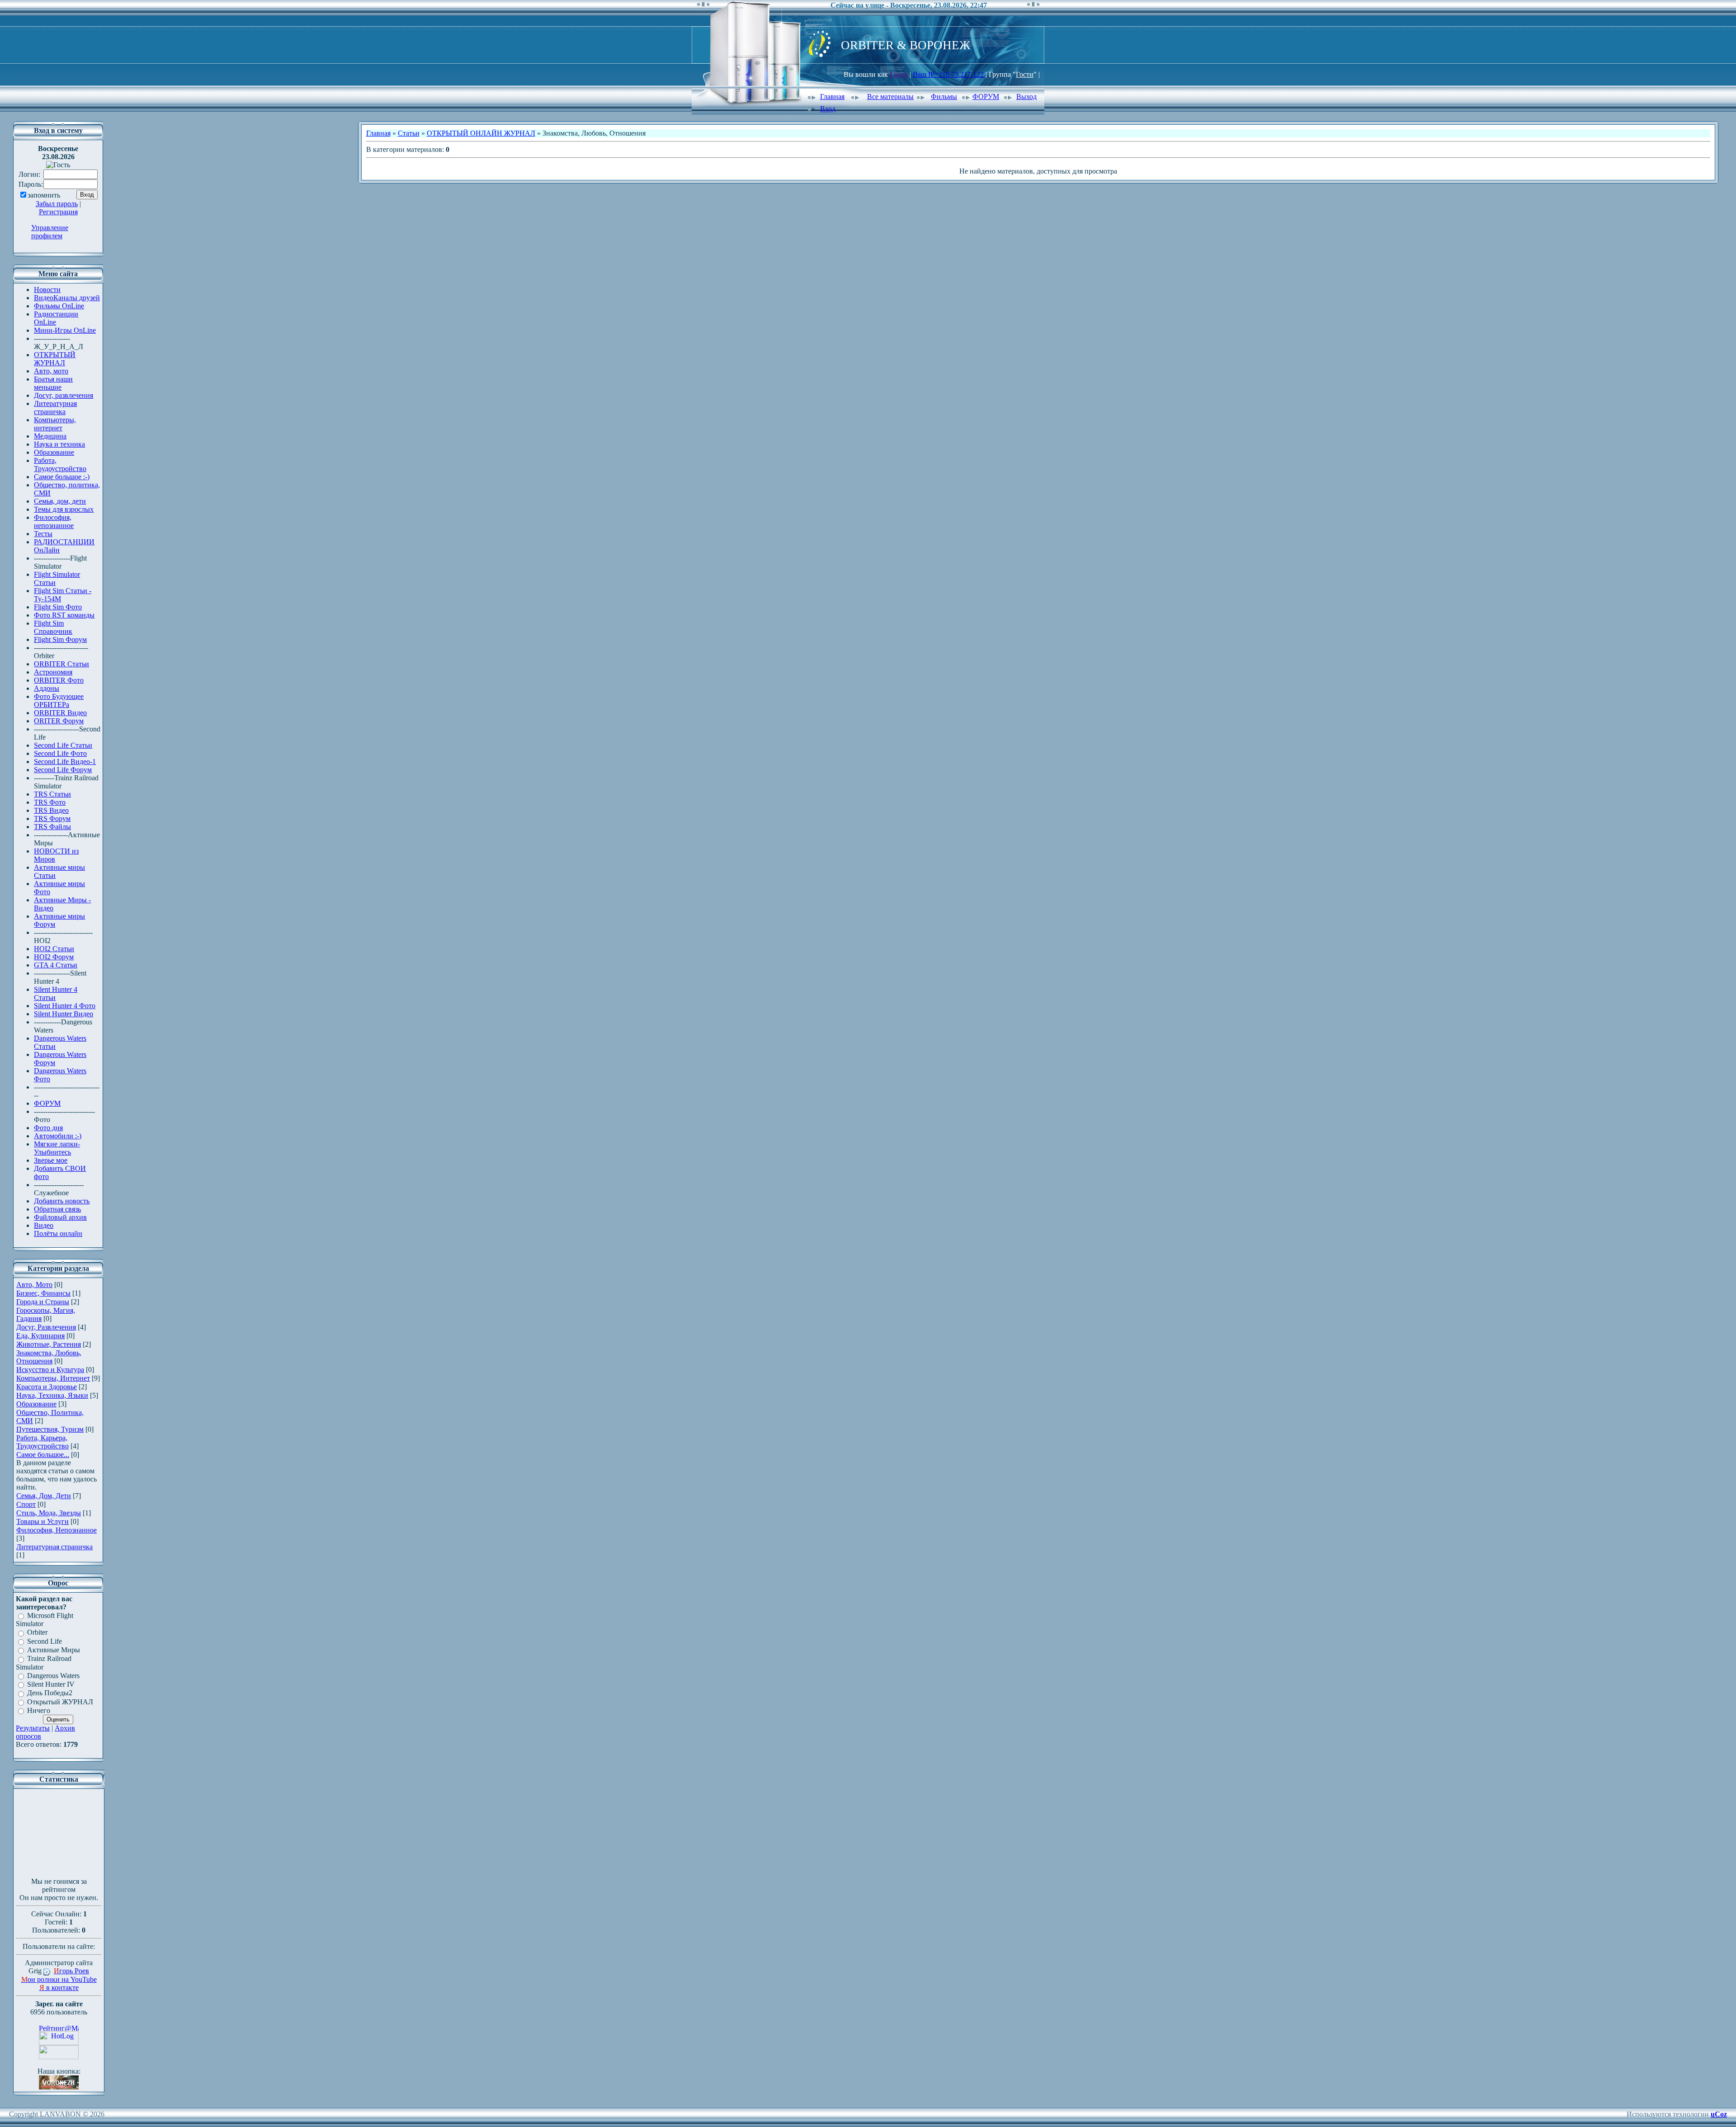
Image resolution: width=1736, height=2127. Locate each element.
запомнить (44, 195)
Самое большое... (43, 1455)
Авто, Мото (34, 1285)
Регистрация (58, 212)
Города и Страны (43, 1302)
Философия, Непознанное (57, 1530)
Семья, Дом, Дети (44, 1496)
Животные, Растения (49, 1344)
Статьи (409, 133)
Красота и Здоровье (47, 1387)
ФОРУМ (986, 97)
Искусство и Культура (50, 1370)
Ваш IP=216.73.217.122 (949, 74)
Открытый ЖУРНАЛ (60, 1702)
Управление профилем (50, 232)
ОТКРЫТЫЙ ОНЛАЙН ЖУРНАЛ (481, 133)
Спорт (26, 1504)
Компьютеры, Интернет (53, 1378)
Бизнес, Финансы (43, 1293)
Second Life (45, 1641)
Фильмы (944, 97)
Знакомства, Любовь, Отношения (49, 1357)
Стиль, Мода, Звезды (49, 1513)
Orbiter (37, 1633)
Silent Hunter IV (51, 1684)
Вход (828, 109)
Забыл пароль (57, 204)
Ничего (39, 1710)
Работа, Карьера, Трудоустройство (42, 1442)
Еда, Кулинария (40, 1336)
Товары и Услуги (42, 1521)
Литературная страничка (54, 1547)
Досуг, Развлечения (46, 1327)
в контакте (59, 1988)
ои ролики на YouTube (59, 1979)
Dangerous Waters (53, 1676)
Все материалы (890, 97)
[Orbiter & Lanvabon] (59, 2087)
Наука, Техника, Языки (52, 1395)
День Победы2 (50, 1693)
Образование (36, 1404)
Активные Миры (54, 1650)
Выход (1026, 97)
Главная (832, 97)
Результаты (33, 1728)
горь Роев (71, 1971)
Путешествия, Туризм (50, 1429)
